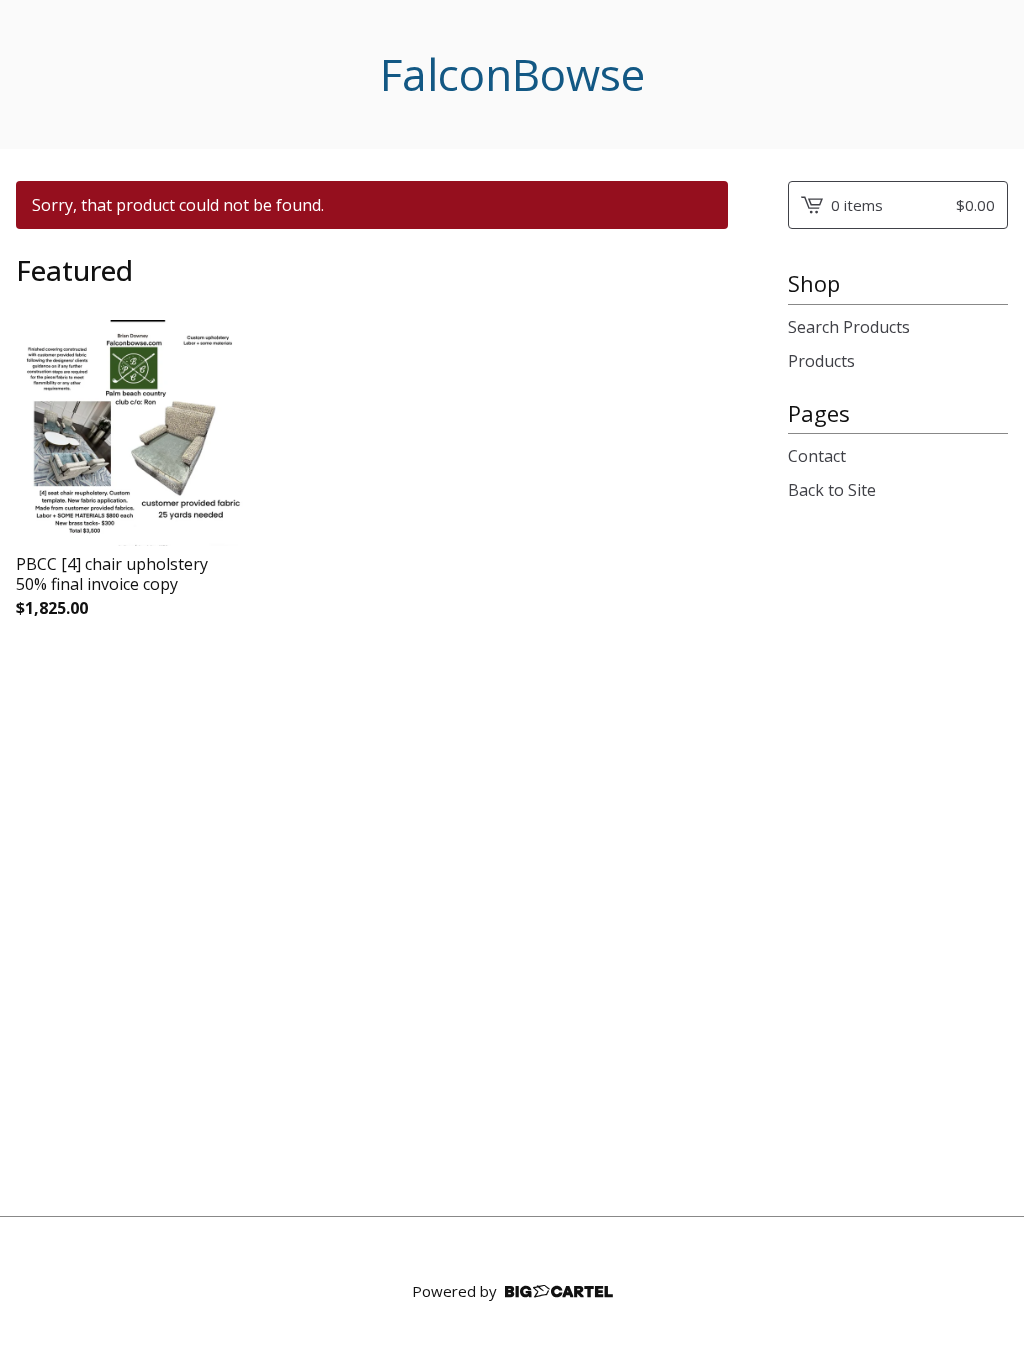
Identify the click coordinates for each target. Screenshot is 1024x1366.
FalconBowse (512, 74)
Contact (817, 456)
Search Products (849, 327)
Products (821, 361)
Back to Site (832, 490)
